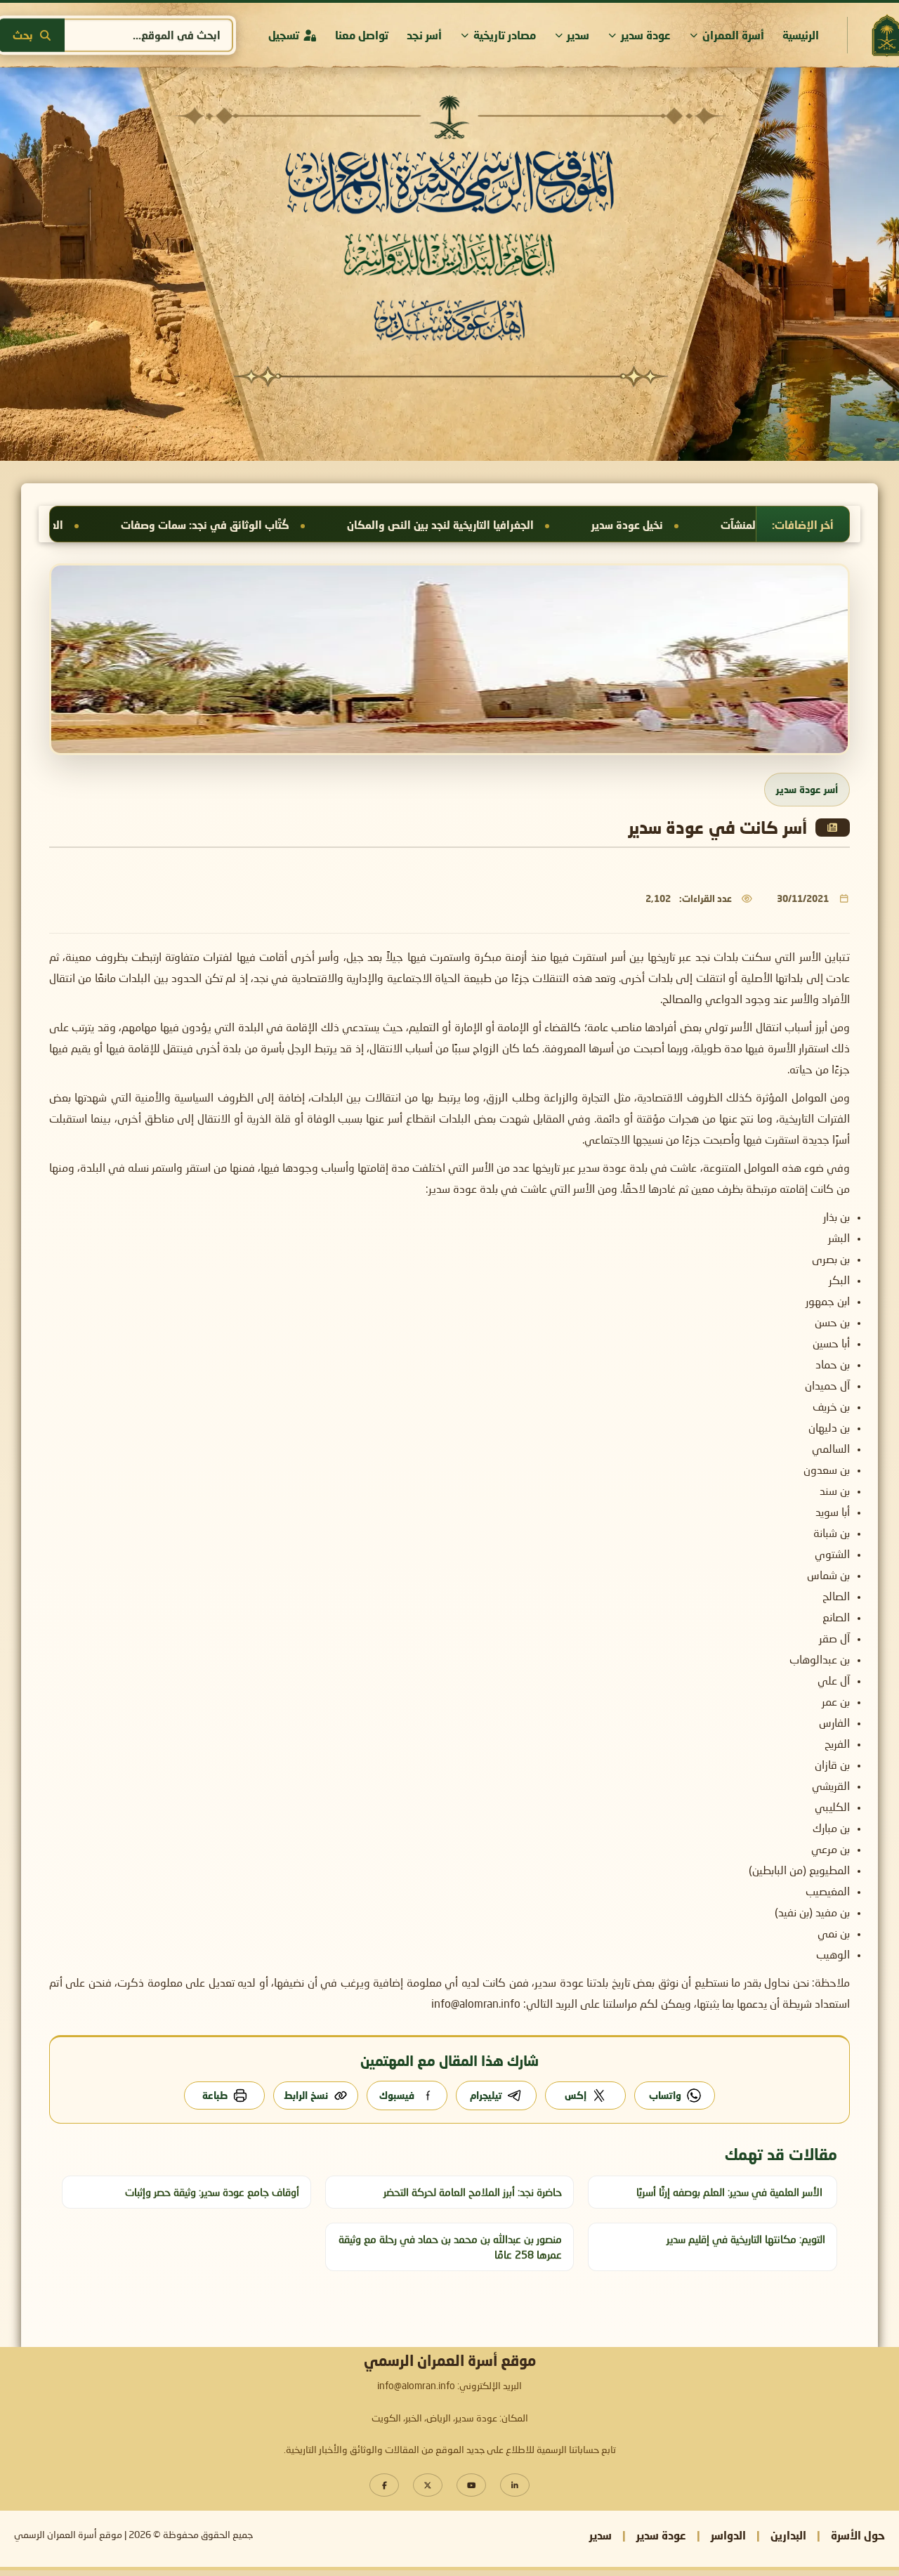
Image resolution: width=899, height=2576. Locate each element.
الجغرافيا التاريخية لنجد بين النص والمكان (634, 525)
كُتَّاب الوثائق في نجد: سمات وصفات (399, 525)
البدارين (788, 2535)
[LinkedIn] (515, 2485)
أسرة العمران (733, 35)
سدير (578, 35)
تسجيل (284, 35)
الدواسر (728, 2535)
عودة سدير (646, 35)
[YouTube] (471, 2485)
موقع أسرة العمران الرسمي (68, 2535)
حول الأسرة (858, 2535)
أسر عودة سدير (807, 789)
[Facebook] (384, 2485)
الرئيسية (801, 35)
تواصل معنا (362, 35)
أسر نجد (424, 35)
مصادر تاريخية (505, 35)
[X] (428, 2485)
